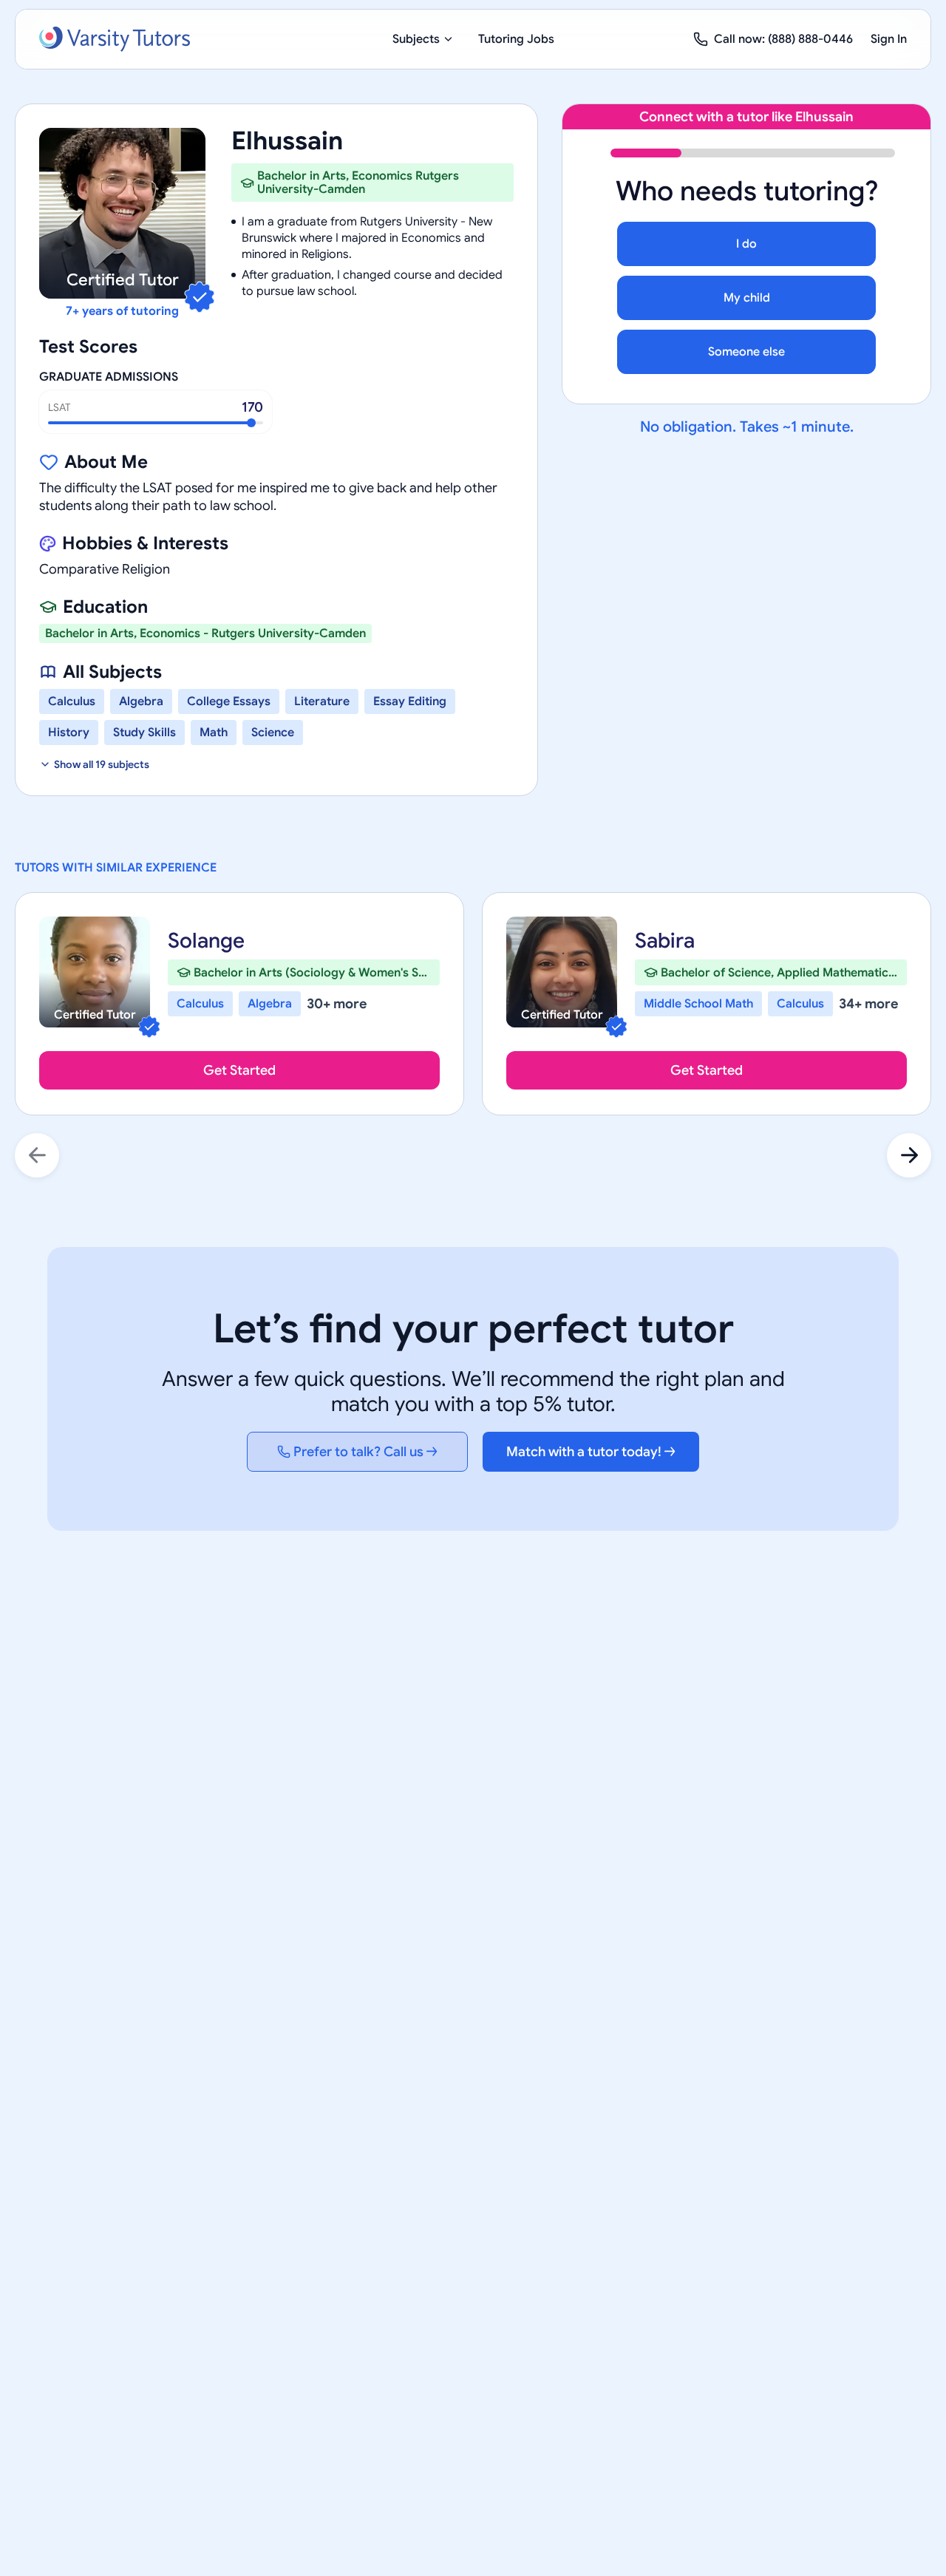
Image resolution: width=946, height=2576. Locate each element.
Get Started (239, 1070)
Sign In (889, 39)
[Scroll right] (909, 1155)
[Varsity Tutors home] (115, 39)
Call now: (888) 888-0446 (783, 39)
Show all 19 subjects (102, 764)
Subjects (416, 39)
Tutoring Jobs (516, 39)
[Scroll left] (37, 1155)
